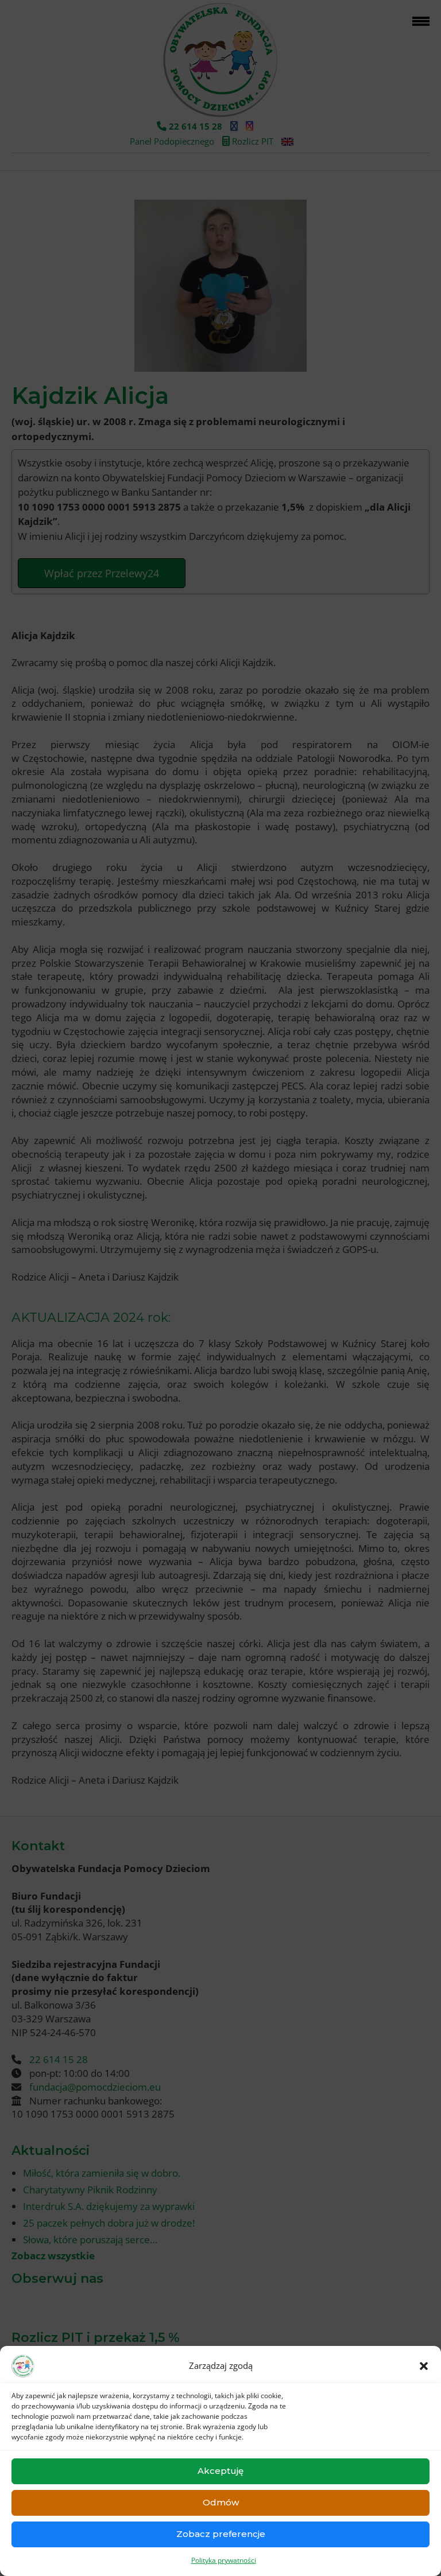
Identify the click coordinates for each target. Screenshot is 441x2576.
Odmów (221, 2502)
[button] (424, 2366)
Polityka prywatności (224, 2560)
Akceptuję (220, 2471)
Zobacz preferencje (221, 2534)
